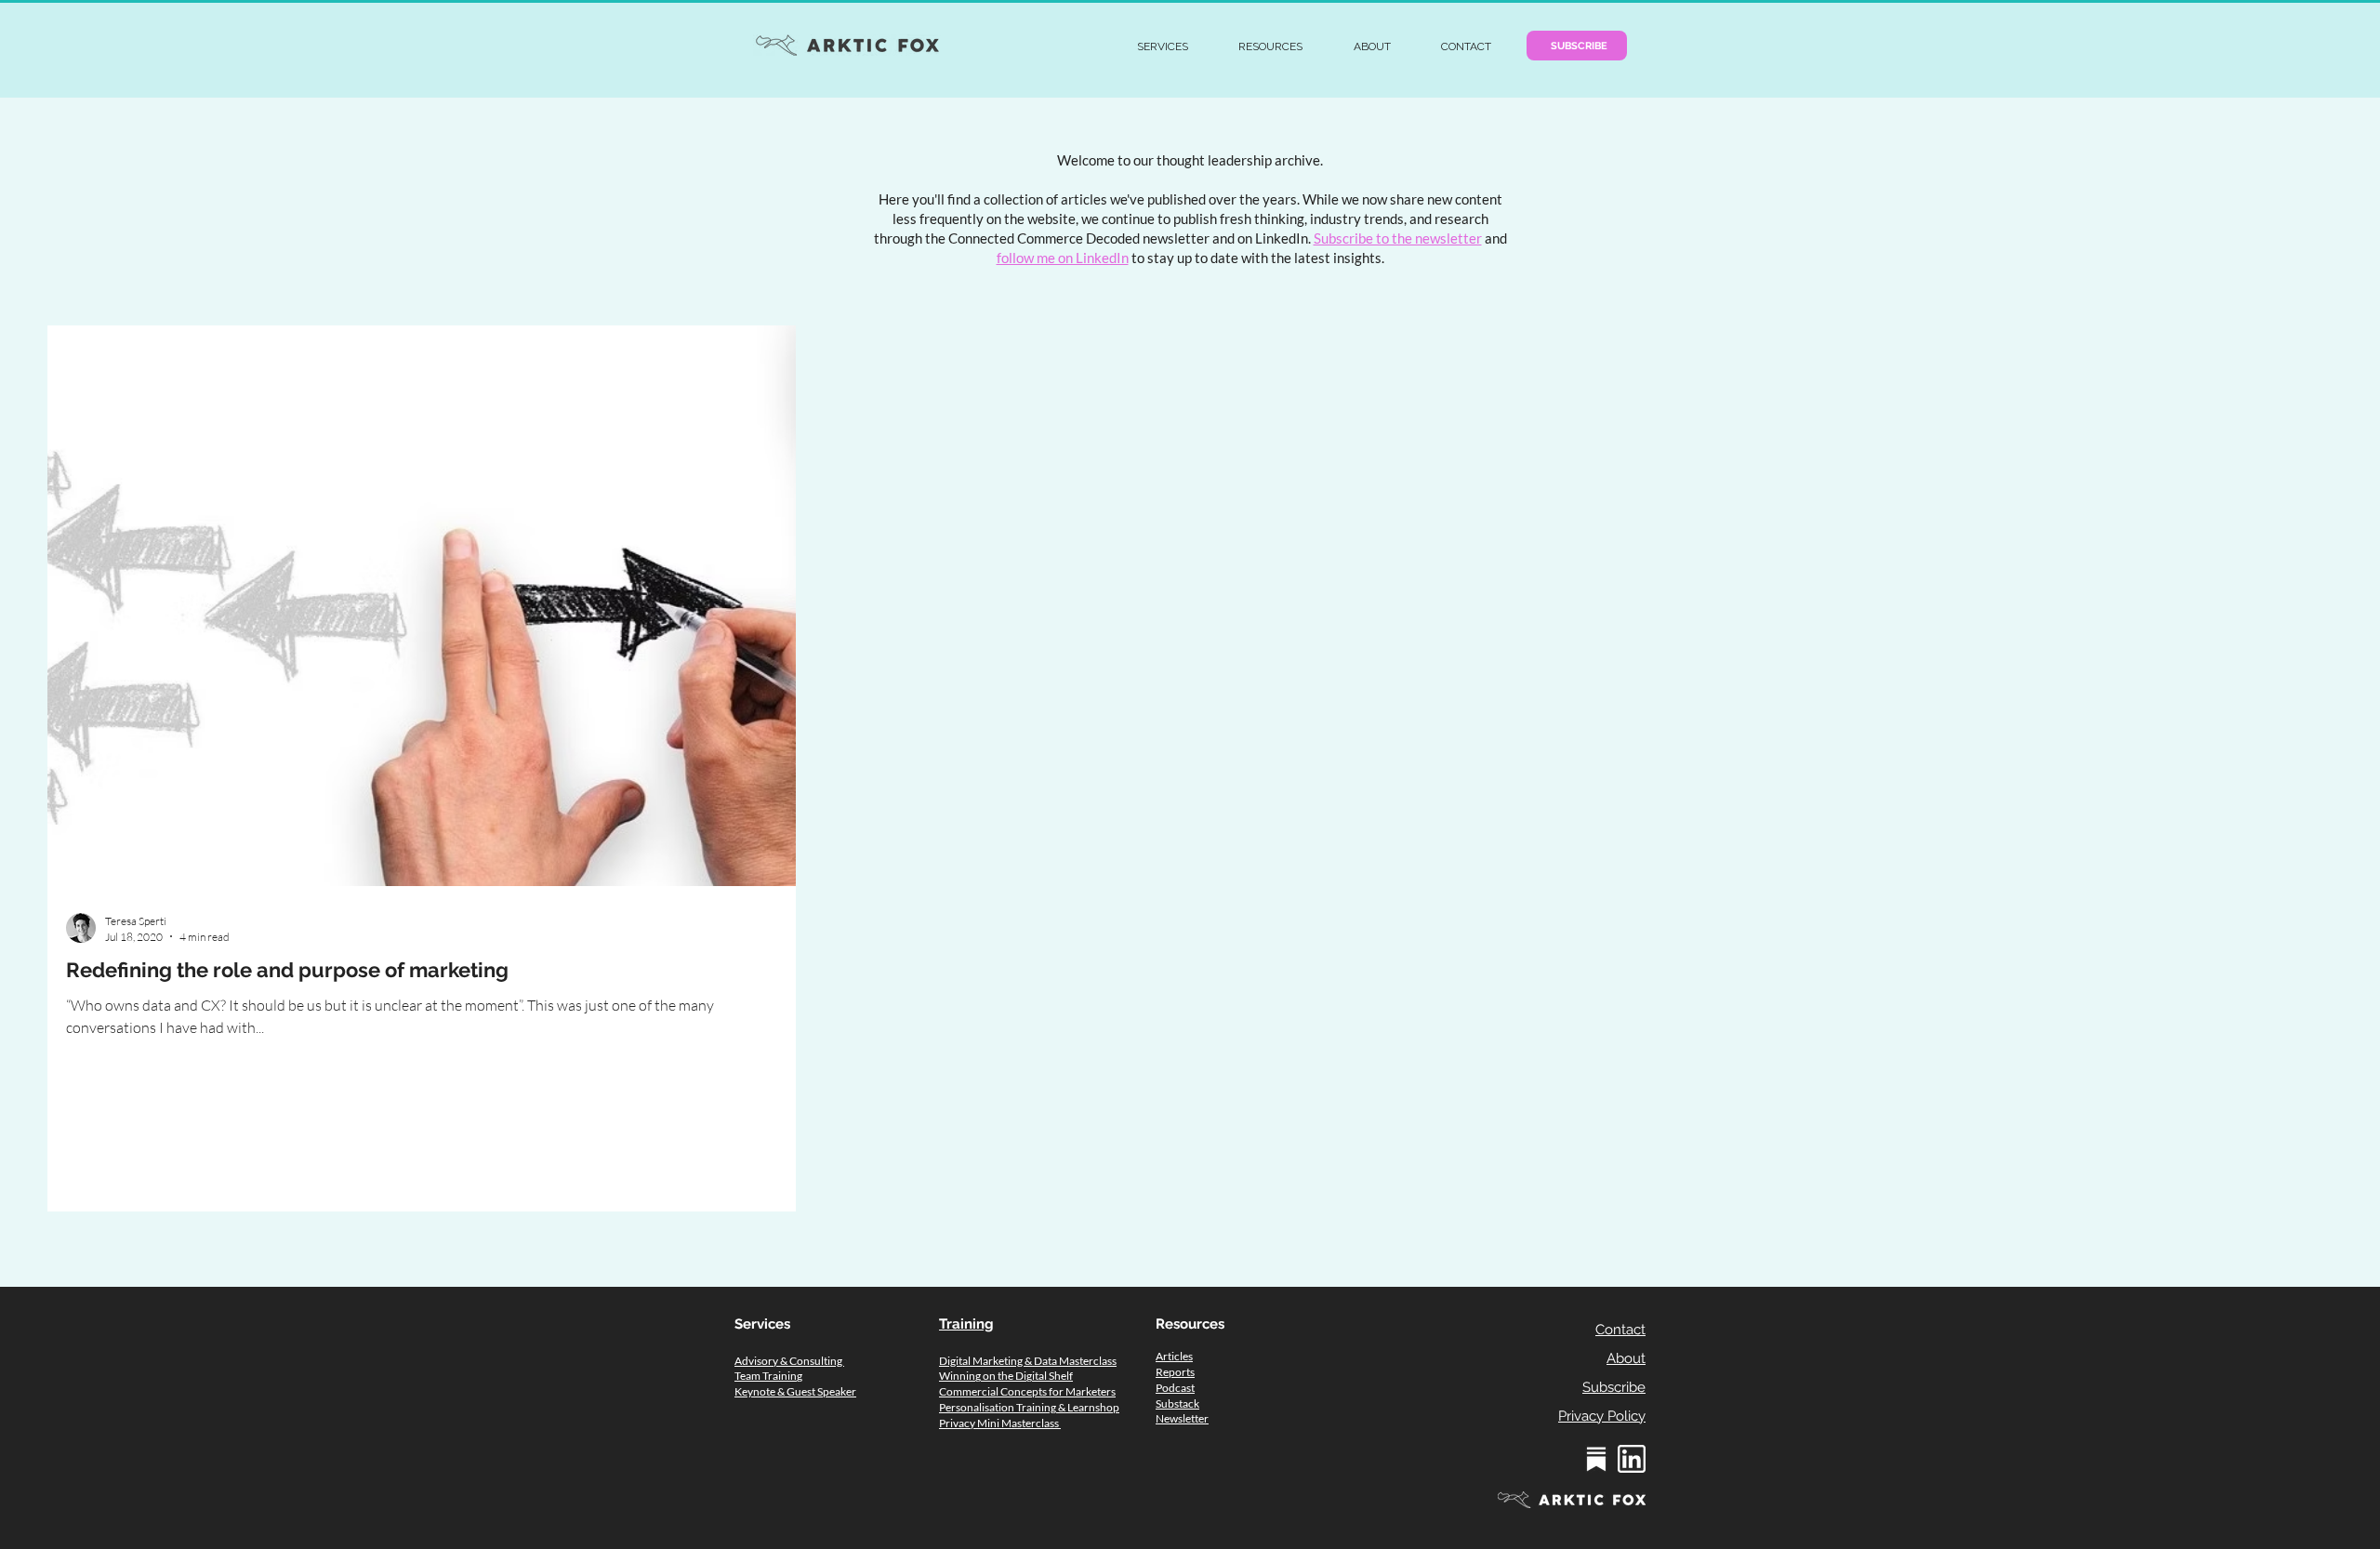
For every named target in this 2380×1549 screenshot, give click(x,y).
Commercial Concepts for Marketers (1027, 1391)
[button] (1163, 46)
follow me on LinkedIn (1063, 258)
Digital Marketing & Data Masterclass (1028, 1361)
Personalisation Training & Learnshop (1029, 1407)
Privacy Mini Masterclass (1000, 1423)
